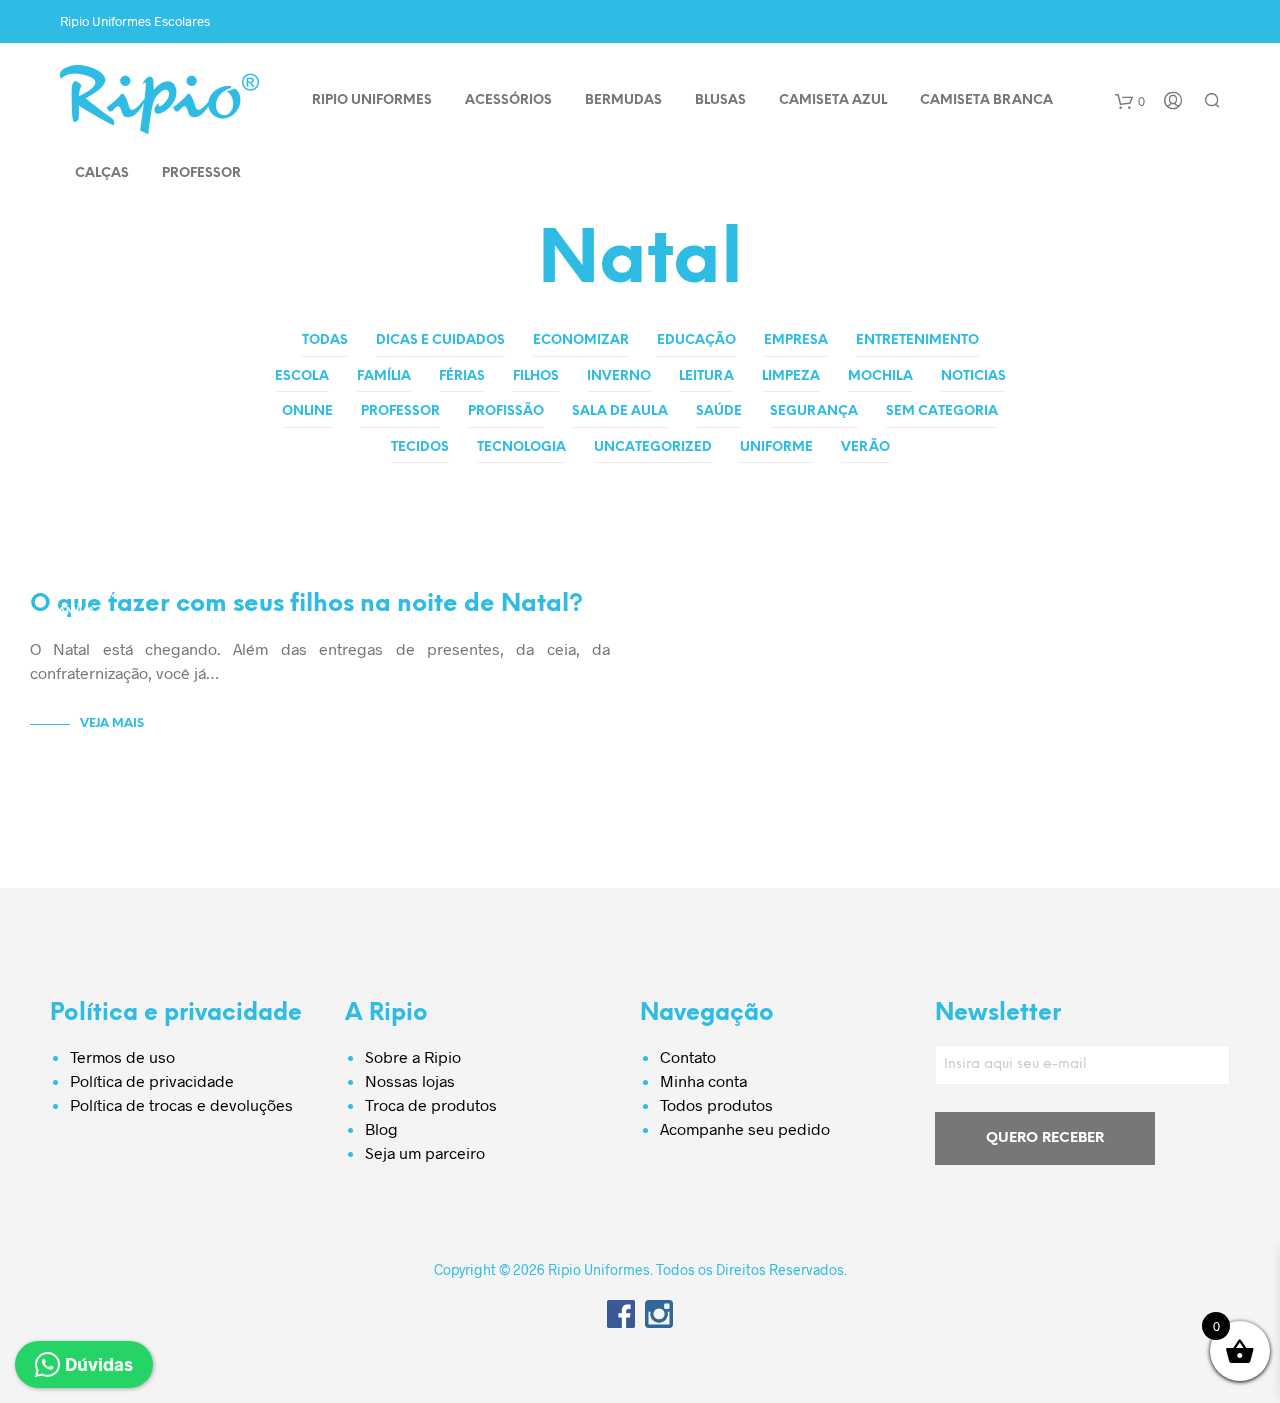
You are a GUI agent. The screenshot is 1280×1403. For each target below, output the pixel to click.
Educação (696, 340)
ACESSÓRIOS (508, 100)
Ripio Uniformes (372, 100)
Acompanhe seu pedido (745, 1128)
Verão (865, 447)
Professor (400, 411)
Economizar (581, 340)
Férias (462, 376)
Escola (302, 376)
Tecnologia (521, 447)
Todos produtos (716, 1104)
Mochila (880, 376)
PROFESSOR (201, 173)
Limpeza (791, 376)
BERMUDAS (623, 100)
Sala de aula (620, 411)
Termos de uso (122, 1056)
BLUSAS (720, 100)
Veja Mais (112, 723)
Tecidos (420, 447)
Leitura (706, 376)
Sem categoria (942, 411)
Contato (688, 1056)
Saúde (719, 411)
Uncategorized (653, 447)
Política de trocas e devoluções (181, 1104)
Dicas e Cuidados (440, 340)
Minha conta (703, 1080)
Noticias (973, 376)
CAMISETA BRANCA (986, 100)
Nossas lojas (410, 1080)
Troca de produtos (431, 1104)
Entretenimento (917, 340)
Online (307, 411)
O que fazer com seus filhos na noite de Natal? (306, 604)
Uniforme (776, 447)
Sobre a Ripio (413, 1056)
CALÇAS (102, 173)
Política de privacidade (152, 1080)
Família (384, 376)
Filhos (536, 376)
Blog (381, 1128)
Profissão (506, 411)
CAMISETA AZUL (833, 100)
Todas (325, 340)
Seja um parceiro (425, 1152)
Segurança (814, 411)
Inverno (619, 376)
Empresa (796, 340)
